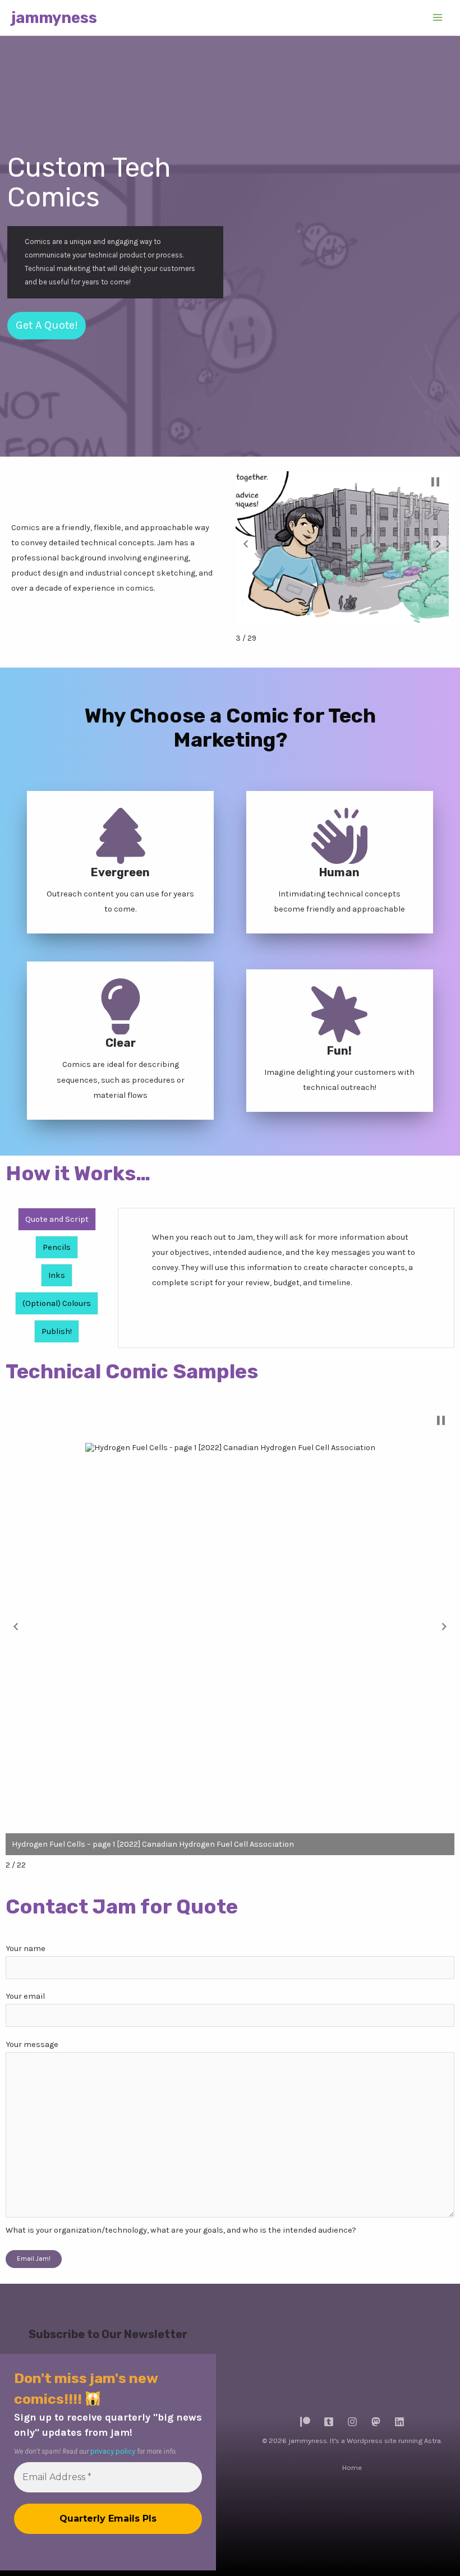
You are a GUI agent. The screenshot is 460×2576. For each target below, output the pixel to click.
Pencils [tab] (57, 1247)
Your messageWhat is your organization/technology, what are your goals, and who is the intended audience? (181, 2137)
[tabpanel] (286, 1264)
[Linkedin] (399, 2422)
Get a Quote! (47, 325)
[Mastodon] (376, 2422)
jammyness (54, 18)
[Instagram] (352, 2422)
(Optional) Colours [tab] (57, 1303)
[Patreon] (305, 2422)
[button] (246, 544)
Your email (25, 1996)
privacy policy (113, 2451)
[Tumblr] (329, 2422)
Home (352, 2467)
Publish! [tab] (57, 1331)
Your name (26, 1949)
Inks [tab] (57, 1275)
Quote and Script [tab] (57, 1219)
